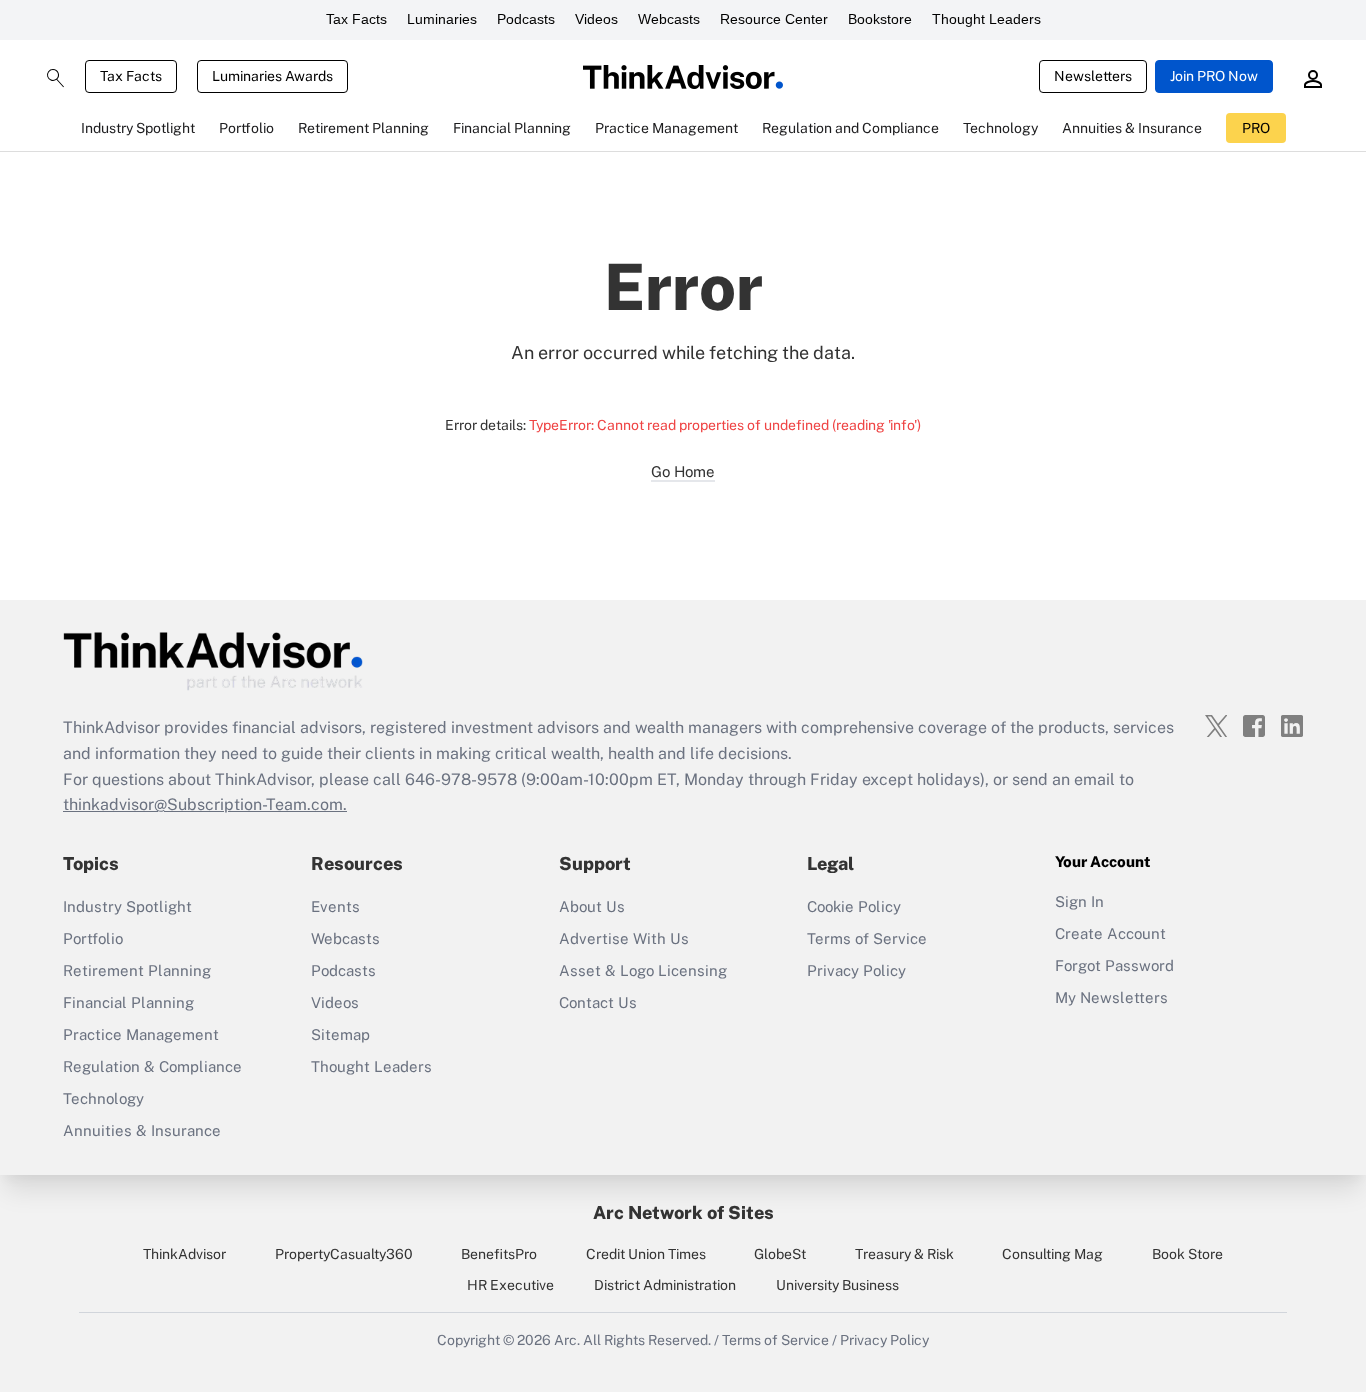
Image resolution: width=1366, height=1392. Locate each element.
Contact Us (598, 1002)
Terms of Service (867, 938)
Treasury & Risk (904, 1254)
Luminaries (442, 19)
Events (335, 906)
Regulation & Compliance (152, 1066)
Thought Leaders (986, 19)
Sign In (1079, 901)
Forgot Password (1114, 965)
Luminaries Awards (272, 76)
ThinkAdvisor (184, 1254)
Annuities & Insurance (142, 1130)
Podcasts (526, 19)
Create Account (1110, 933)
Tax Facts (356, 19)
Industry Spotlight (127, 906)
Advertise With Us (624, 938)
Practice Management (141, 1034)
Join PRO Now (1214, 76)
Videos (596, 19)
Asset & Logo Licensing (643, 970)
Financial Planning (128, 1002)
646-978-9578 (461, 779)
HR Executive (510, 1285)
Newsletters (1093, 76)
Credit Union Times (646, 1254)
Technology (103, 1098)
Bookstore (880, 19)
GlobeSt (780, 1254)
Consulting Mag (1052, 1254)
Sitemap (340, 1034)
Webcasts (669, 19)
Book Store (1187, 1254)
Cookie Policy (854, 906)
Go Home (683, 471)
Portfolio (93, 938)
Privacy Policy (856, 970)
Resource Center (774, 19)
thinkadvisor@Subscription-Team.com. (205, 804)
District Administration (665, 1285)
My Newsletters (1111, 997)
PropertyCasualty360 (344, 1254)
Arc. (567, 1340)
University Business (837, 1285)
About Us (592, 906)
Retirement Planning (137, 970)
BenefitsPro (499, 1254)
